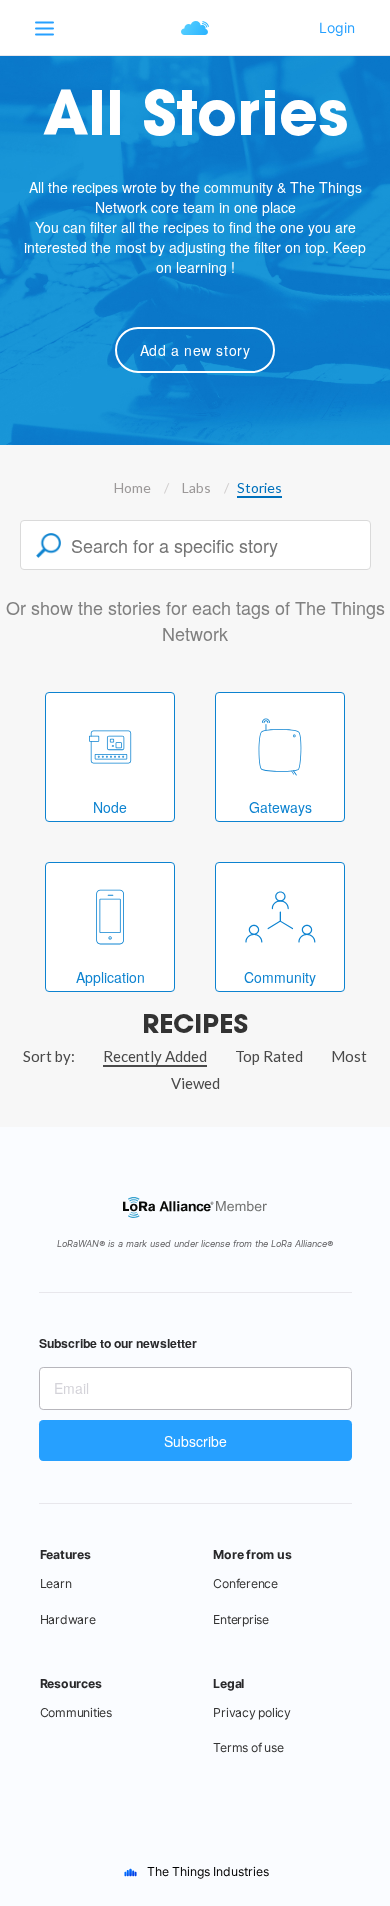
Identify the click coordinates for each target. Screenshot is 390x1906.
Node (110, 807)
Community (280, 977)
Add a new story (195, 350)
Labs (196, 487)
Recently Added (155, 1056)
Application (110, 977)
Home (132, 487)
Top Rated (269, 1056)
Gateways (280, 807)
